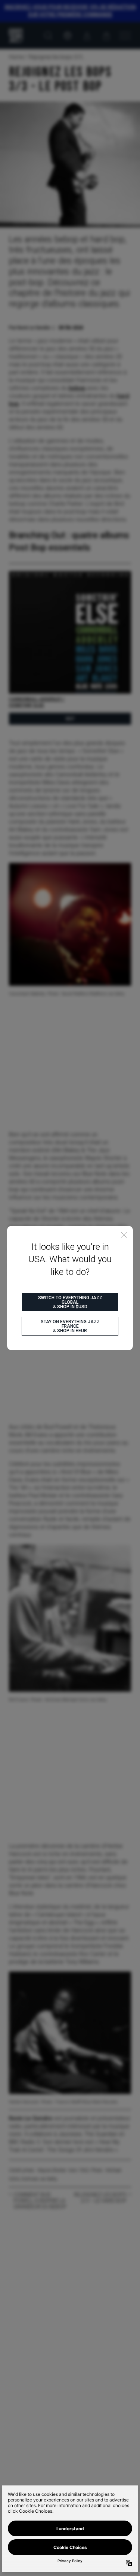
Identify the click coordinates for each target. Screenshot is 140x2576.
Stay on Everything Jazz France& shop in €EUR (70, 1326)
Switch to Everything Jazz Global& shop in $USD (70, 1302)
